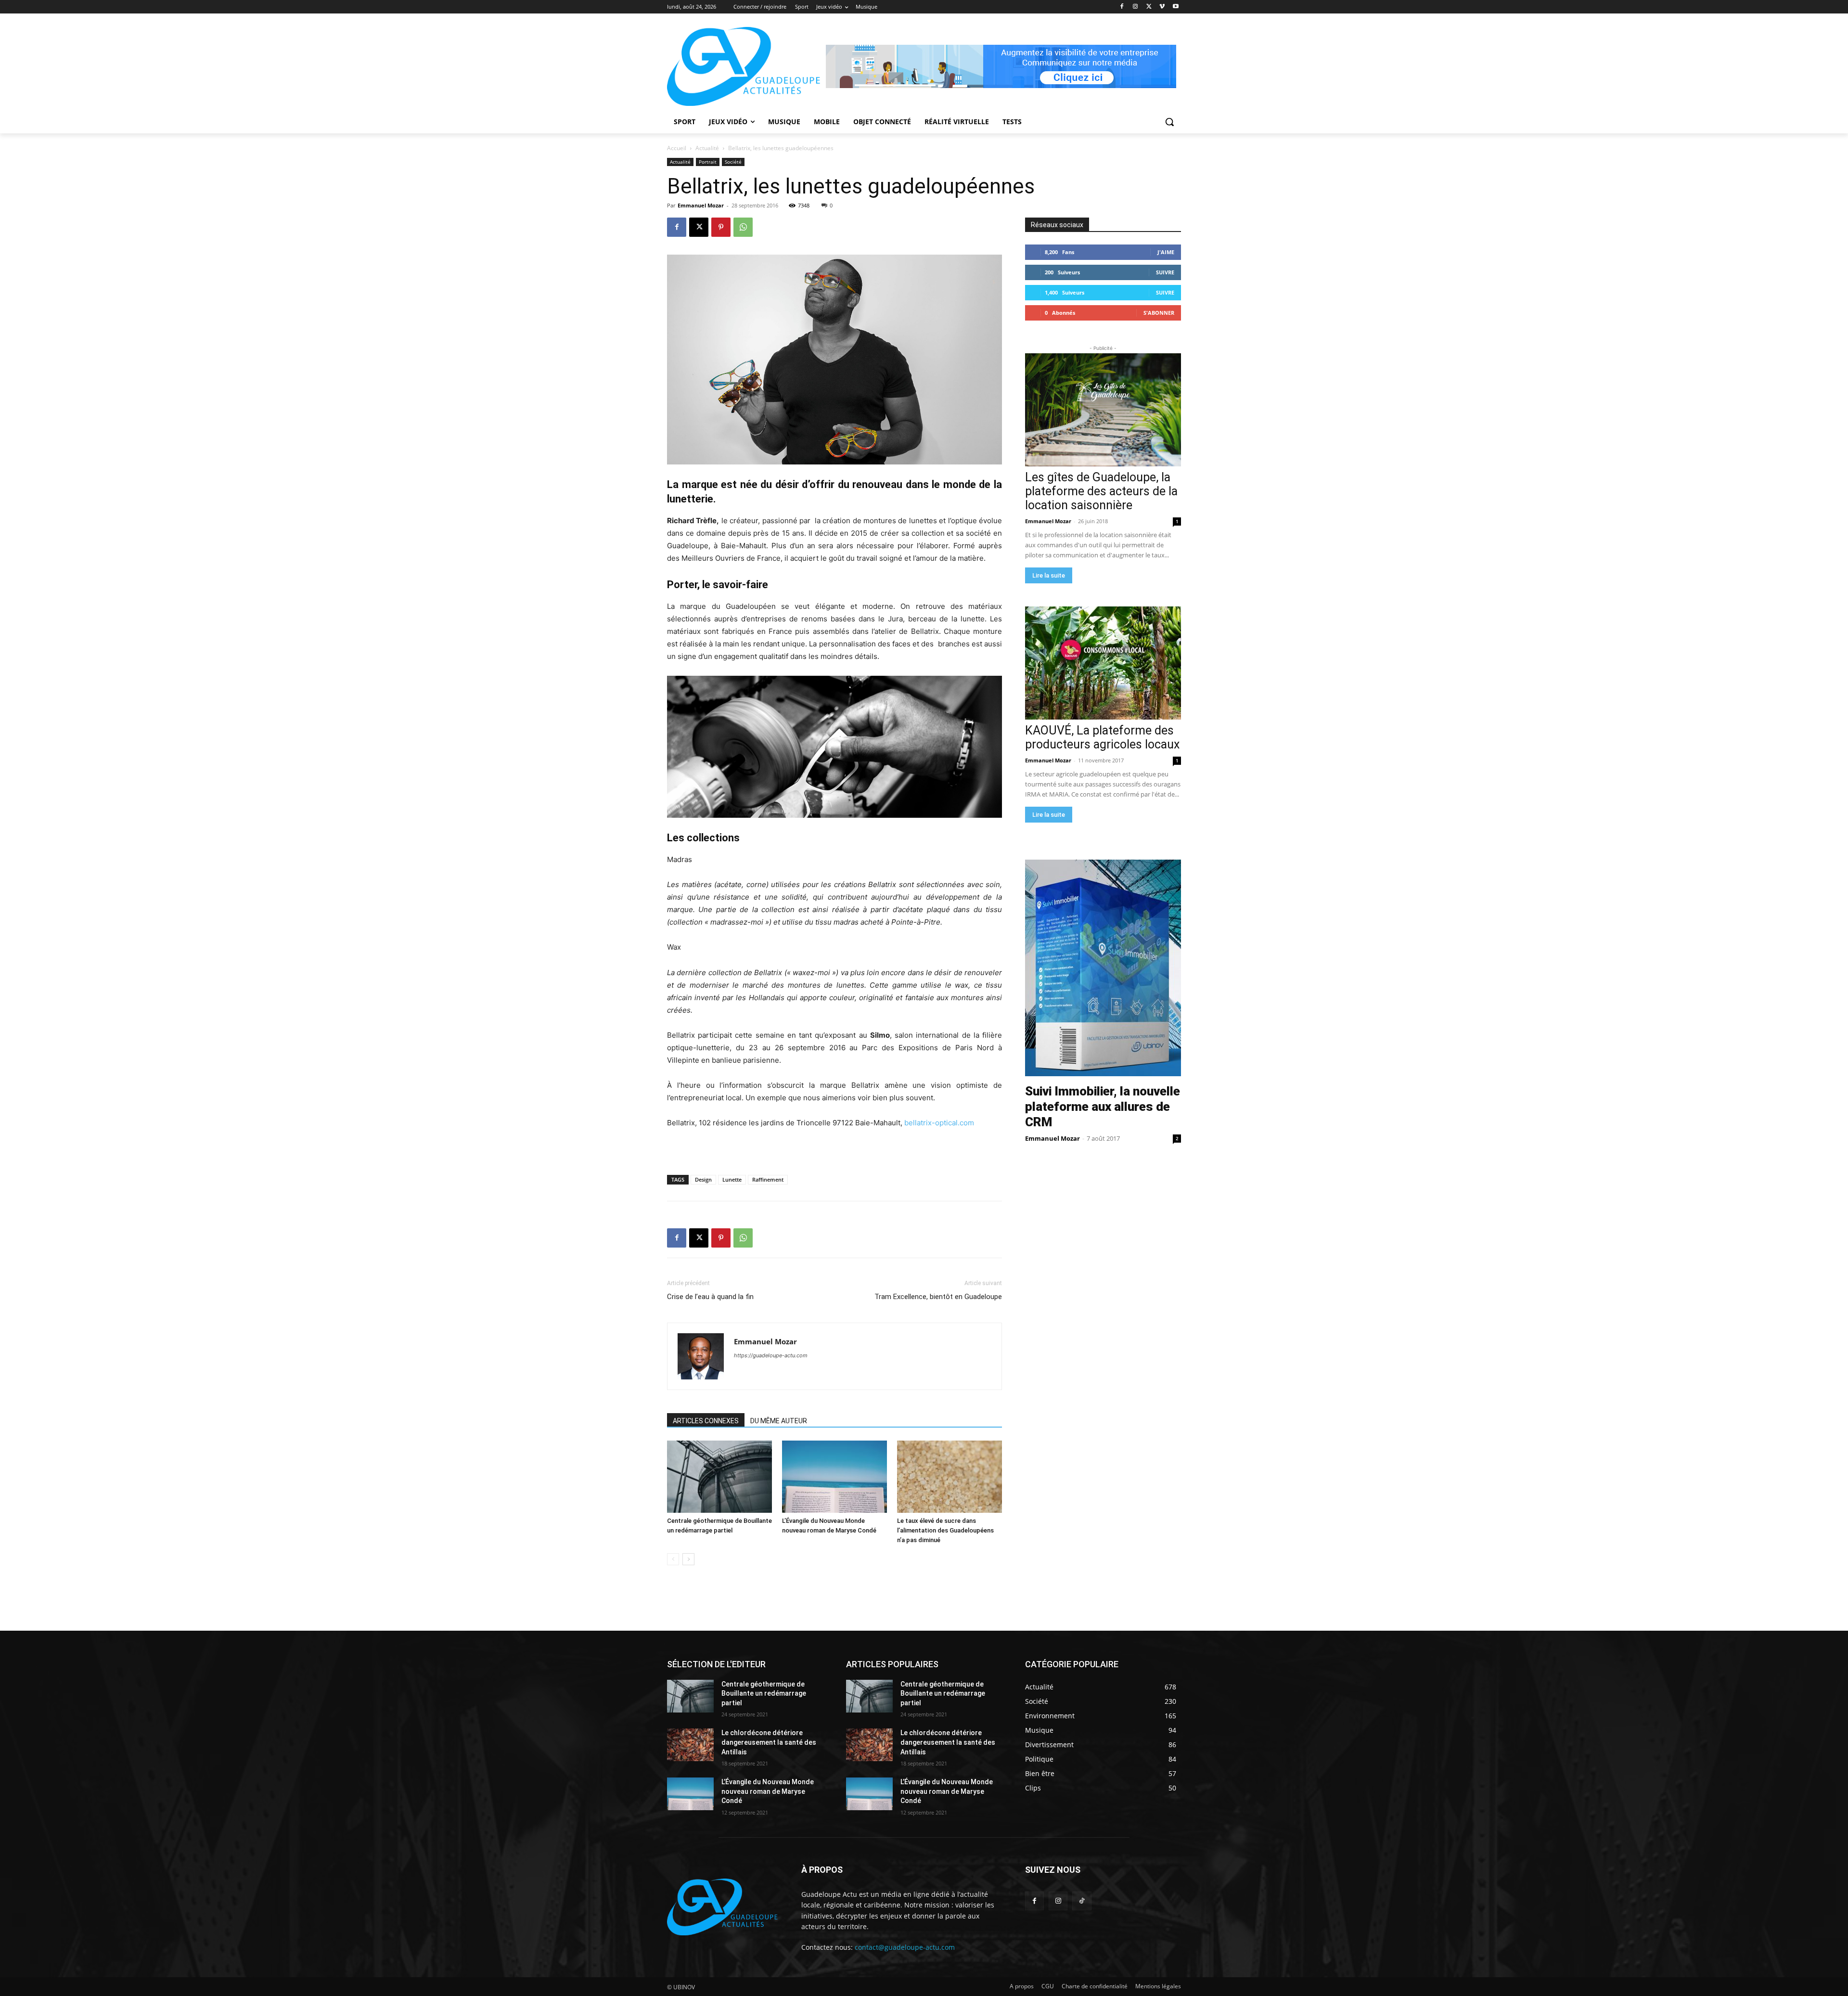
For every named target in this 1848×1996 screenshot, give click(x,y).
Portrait (708, 162)
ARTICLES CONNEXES (706, 1421)
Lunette (732, 1179)
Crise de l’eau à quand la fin (710, 1297)
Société (733, 162)
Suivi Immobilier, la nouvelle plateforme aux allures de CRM (1103, 1107)
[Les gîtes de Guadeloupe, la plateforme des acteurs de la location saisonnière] (1103, 410)
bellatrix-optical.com (939, 1123)
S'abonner (1159, 313)
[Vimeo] (1162, 7)
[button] (1169, 122)
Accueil (677, 148)
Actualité (707, 148)
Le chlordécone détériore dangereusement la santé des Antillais (769, 1742)
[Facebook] (1122, 7)
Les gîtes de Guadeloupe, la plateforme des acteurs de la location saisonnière (1101, 491)
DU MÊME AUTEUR (779, 1421)
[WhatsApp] (743, 227)
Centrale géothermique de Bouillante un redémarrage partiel (764, 1693)
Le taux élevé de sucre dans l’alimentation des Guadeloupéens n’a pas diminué (945, 1530)
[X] (1149, 7)
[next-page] (688, 1559)
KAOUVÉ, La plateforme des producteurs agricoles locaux (1102, 737)
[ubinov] (1001, 66)
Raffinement (768, 1179)
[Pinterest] (721, 227)
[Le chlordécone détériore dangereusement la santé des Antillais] (690, 1745)
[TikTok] (1082, 1901)
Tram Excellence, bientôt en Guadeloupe (938, 1297)
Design (703, 1179)
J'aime (1166, 252)
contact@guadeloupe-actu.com (905, 1947)
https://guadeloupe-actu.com (771, 1355)
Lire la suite (1049, 575)
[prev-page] (673, 1559)
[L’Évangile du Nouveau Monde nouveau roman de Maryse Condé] (834, 1477)
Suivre (1165, 272)
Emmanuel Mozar (701, 205)
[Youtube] (1175, 7)
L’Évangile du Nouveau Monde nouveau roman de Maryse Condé (768, 1791)
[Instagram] (1136, 7)
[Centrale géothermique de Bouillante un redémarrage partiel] (719, 1477)
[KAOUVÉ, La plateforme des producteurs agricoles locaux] (1103, 663)
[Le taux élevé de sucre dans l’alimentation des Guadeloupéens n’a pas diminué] (950, 1477)
